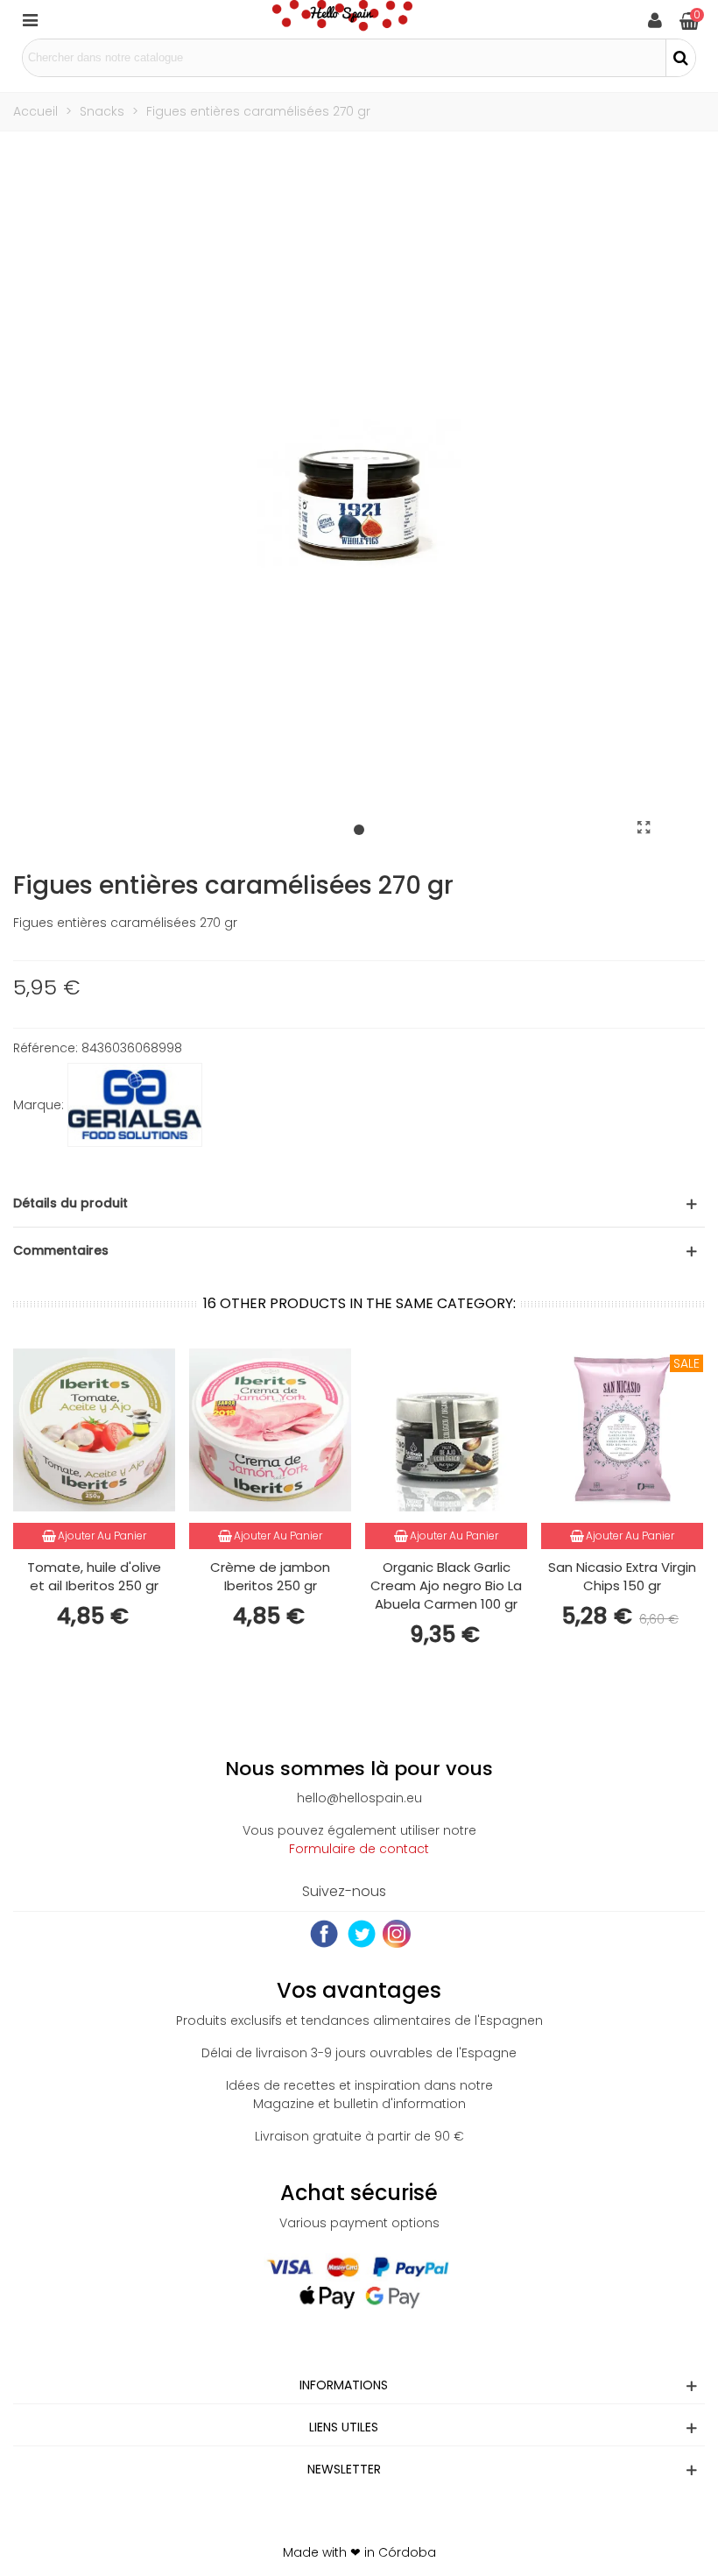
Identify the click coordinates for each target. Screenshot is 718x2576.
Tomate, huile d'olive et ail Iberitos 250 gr (94, 1576)
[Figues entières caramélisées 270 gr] (644, 828)
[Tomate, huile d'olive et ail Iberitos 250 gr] (94, 1430)
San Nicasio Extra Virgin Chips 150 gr (622, 1576)
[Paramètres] (655, 19)
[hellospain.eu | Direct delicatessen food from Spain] (342, 19)
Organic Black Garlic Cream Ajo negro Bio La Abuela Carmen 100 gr (446, 1585)
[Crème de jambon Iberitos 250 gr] (270, 1430)
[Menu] (30, 19)
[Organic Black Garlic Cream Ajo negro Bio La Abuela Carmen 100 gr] (446, 1430)
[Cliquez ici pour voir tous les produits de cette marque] (135, 1105)
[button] (359, 831)
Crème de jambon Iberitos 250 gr (270, 1576)
